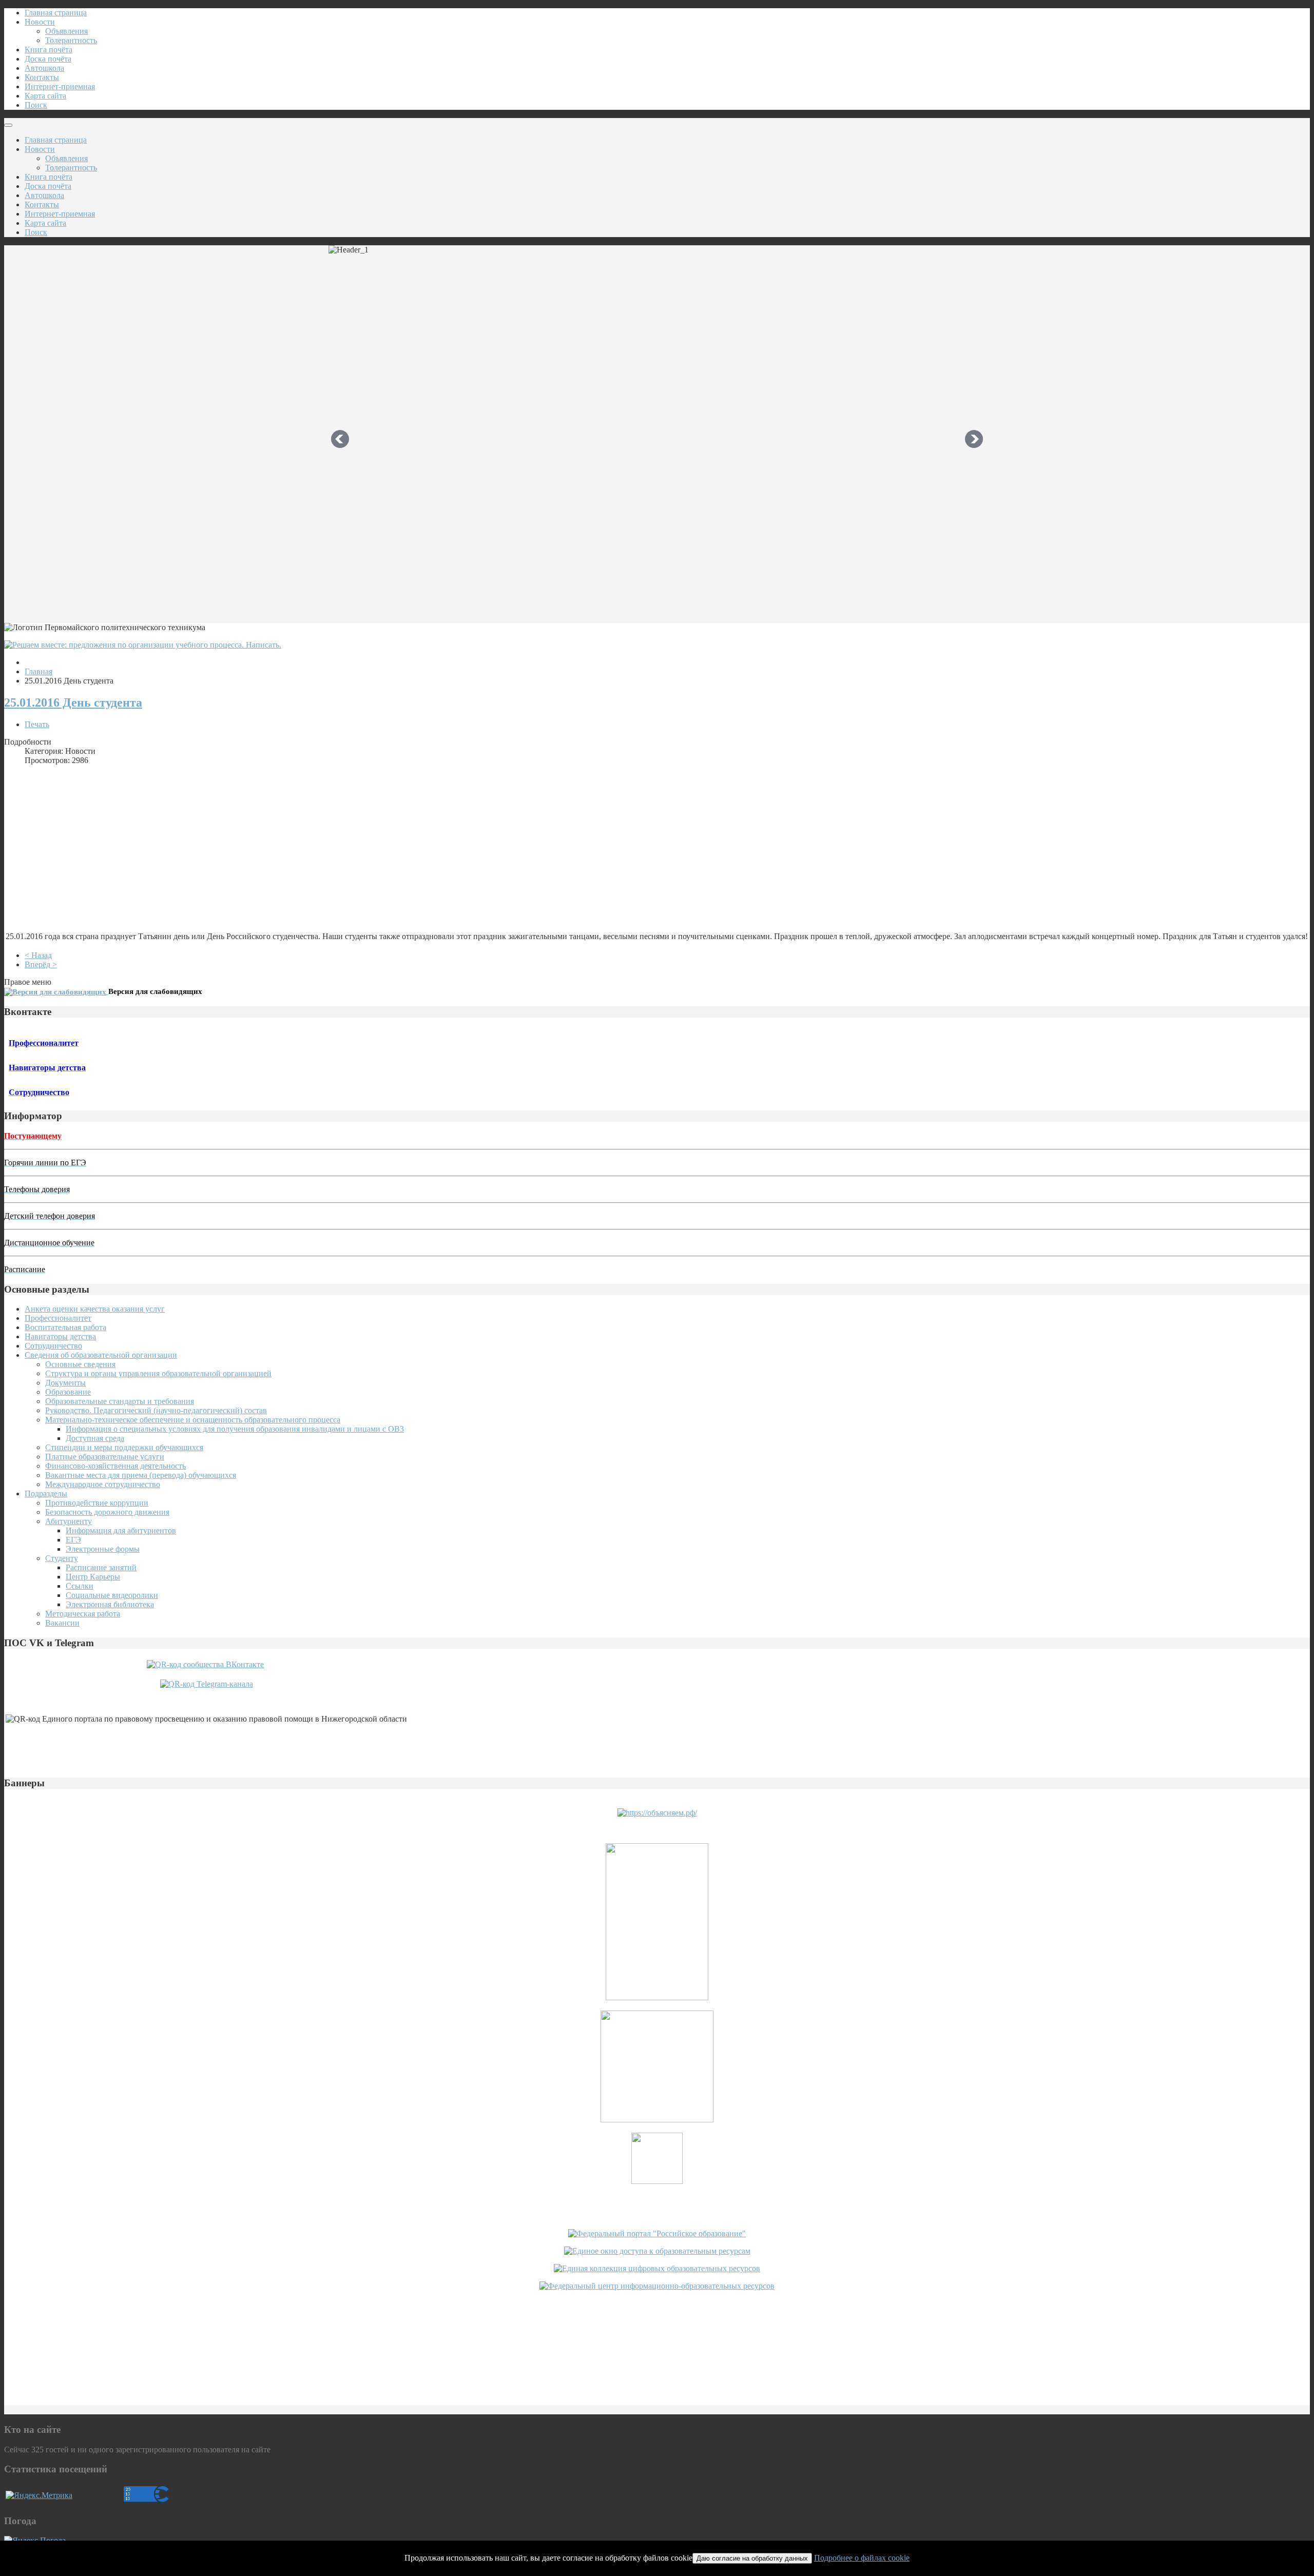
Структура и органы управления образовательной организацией (158, 1373)
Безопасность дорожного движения (107, 1512)
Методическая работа (83, 1614)
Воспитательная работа (65, 1327)
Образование (68, 1392)
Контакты (42, 77)
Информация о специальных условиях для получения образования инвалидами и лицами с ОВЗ (235, 1429)
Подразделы (46, 1494)
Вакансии (62, 1623)
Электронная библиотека (110, 1604)
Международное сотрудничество (103, 1484)
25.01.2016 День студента (73, 702)
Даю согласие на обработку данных (752, 2558)
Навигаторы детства (60, 1336)
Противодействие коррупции (97, 1503)
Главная (38, 671)
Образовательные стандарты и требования (120, 1401)
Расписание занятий (101, 1567)
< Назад (38, 955)
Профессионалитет (58, 1318)
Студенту (62, 1558)
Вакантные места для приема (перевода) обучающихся (141, 1475)
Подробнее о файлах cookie (862, 2558)
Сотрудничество (53, 1346)
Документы (65, 1383)
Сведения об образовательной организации (101, 1355)
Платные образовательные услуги (105, 1457)
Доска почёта (48, 59)
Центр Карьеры (93, 1577)
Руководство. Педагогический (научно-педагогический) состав (156, 1410)
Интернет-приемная (60, 86)
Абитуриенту (69, 1521)
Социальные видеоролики (112, 1595)
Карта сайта (45, 96)
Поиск (36, 105)
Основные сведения (80, 1364)
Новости (40, 22)
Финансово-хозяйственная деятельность (115, 1466)
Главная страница (56, 13)
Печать (37, 724)
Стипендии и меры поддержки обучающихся (124, 1447)
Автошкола (44, 68)
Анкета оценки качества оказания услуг (95, 1309)
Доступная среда (95, 1438)
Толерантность (71, 40)
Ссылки (80, 1586)
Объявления (66, 31)
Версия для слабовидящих (155, 991)
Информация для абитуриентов (121, 1530)
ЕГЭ (73, 1540)
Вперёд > (41, 964)
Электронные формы (103, 1549)
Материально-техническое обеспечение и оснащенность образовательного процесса (193, 1420)
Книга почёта (49, 50)
